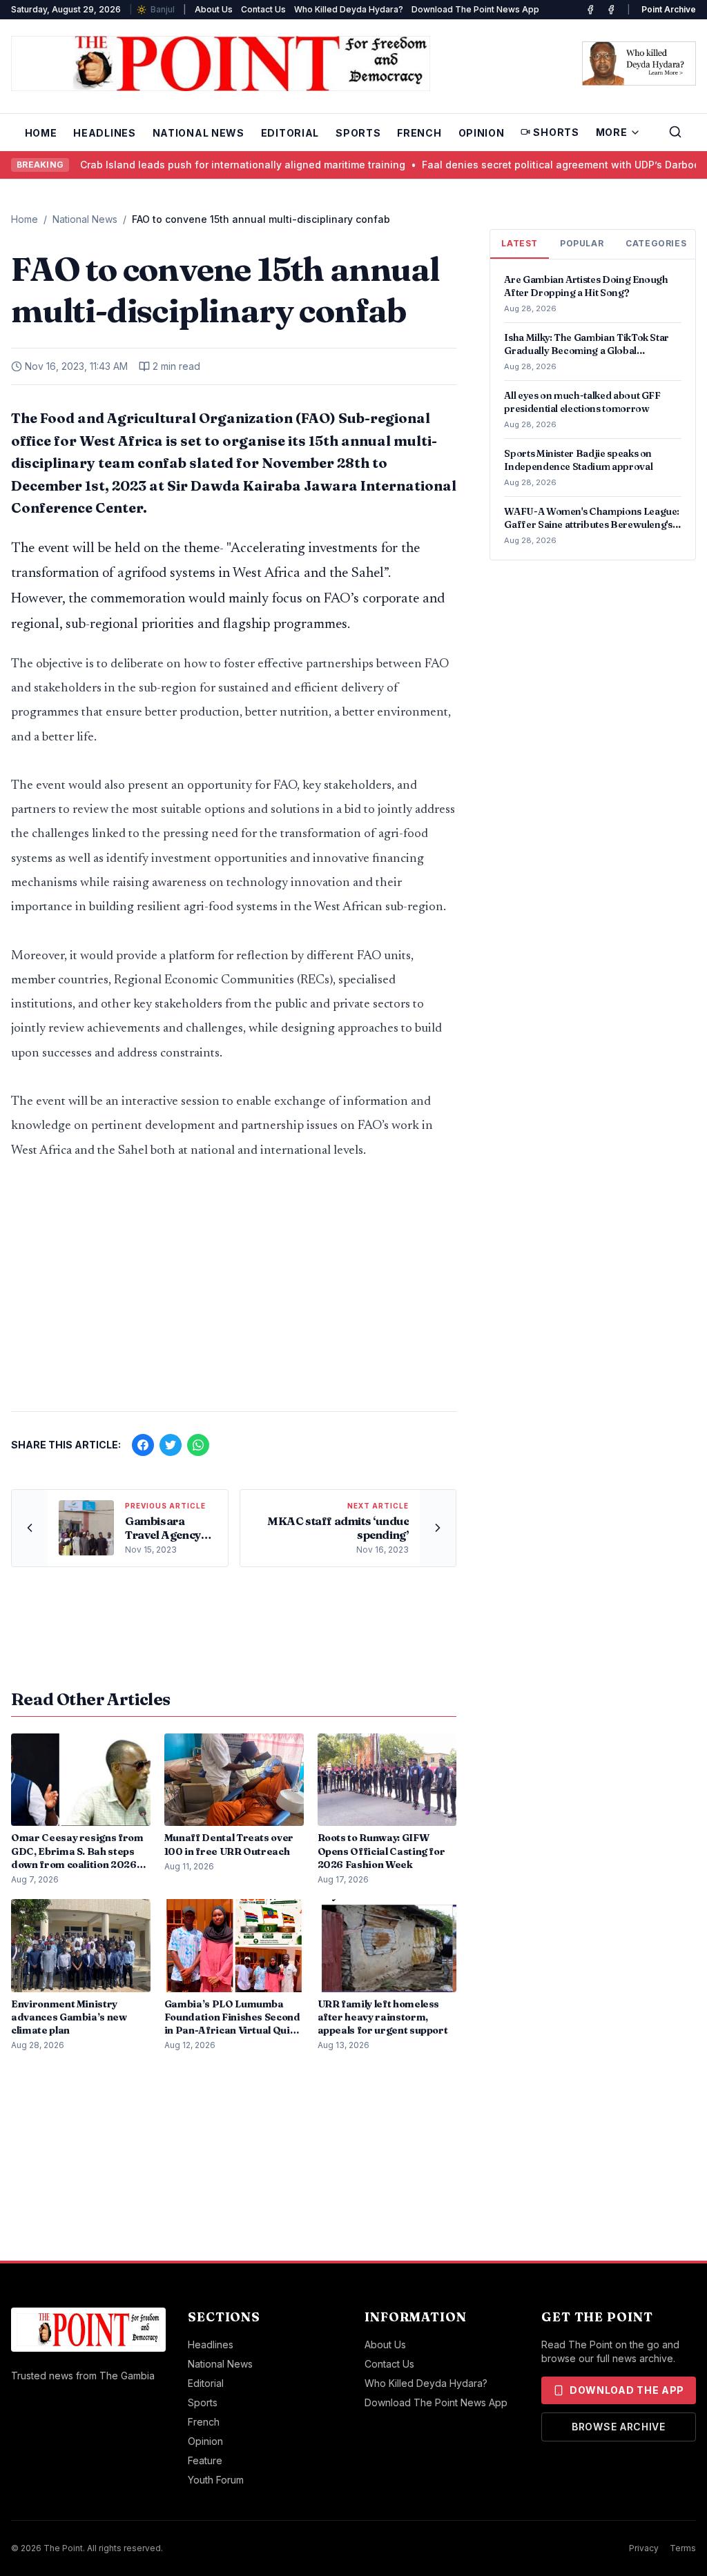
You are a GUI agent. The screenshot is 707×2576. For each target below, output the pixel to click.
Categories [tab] (656, 243)
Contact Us (263, 9)
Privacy (644, 2548)
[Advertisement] (234, 1292)
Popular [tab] (582, 243)
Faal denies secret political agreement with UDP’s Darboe (505, 165)
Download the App (627, 2390)
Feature (205, 2460)
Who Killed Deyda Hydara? (349, 9)
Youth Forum (216, 2480)
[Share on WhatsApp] (198, 1445)
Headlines (104, 133)
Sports (358, 133)
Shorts (556, 132)
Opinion (482, 133)
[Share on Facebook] (143, 1445)
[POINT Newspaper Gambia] (590, 10)
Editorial (290, 133)
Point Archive (669, 9)
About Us (214, 9)
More (612, 132)
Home (41, 133)
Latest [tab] (520, 243)
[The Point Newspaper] (611, 10)
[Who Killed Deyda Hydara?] (639, 63)
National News (198, 133)
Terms (683, 2548)
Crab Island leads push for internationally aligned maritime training (187, 165)
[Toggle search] (675, 132)
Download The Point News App (475, 9)
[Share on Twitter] (171, 1445)
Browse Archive (619, 2427)
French (419, 133)
